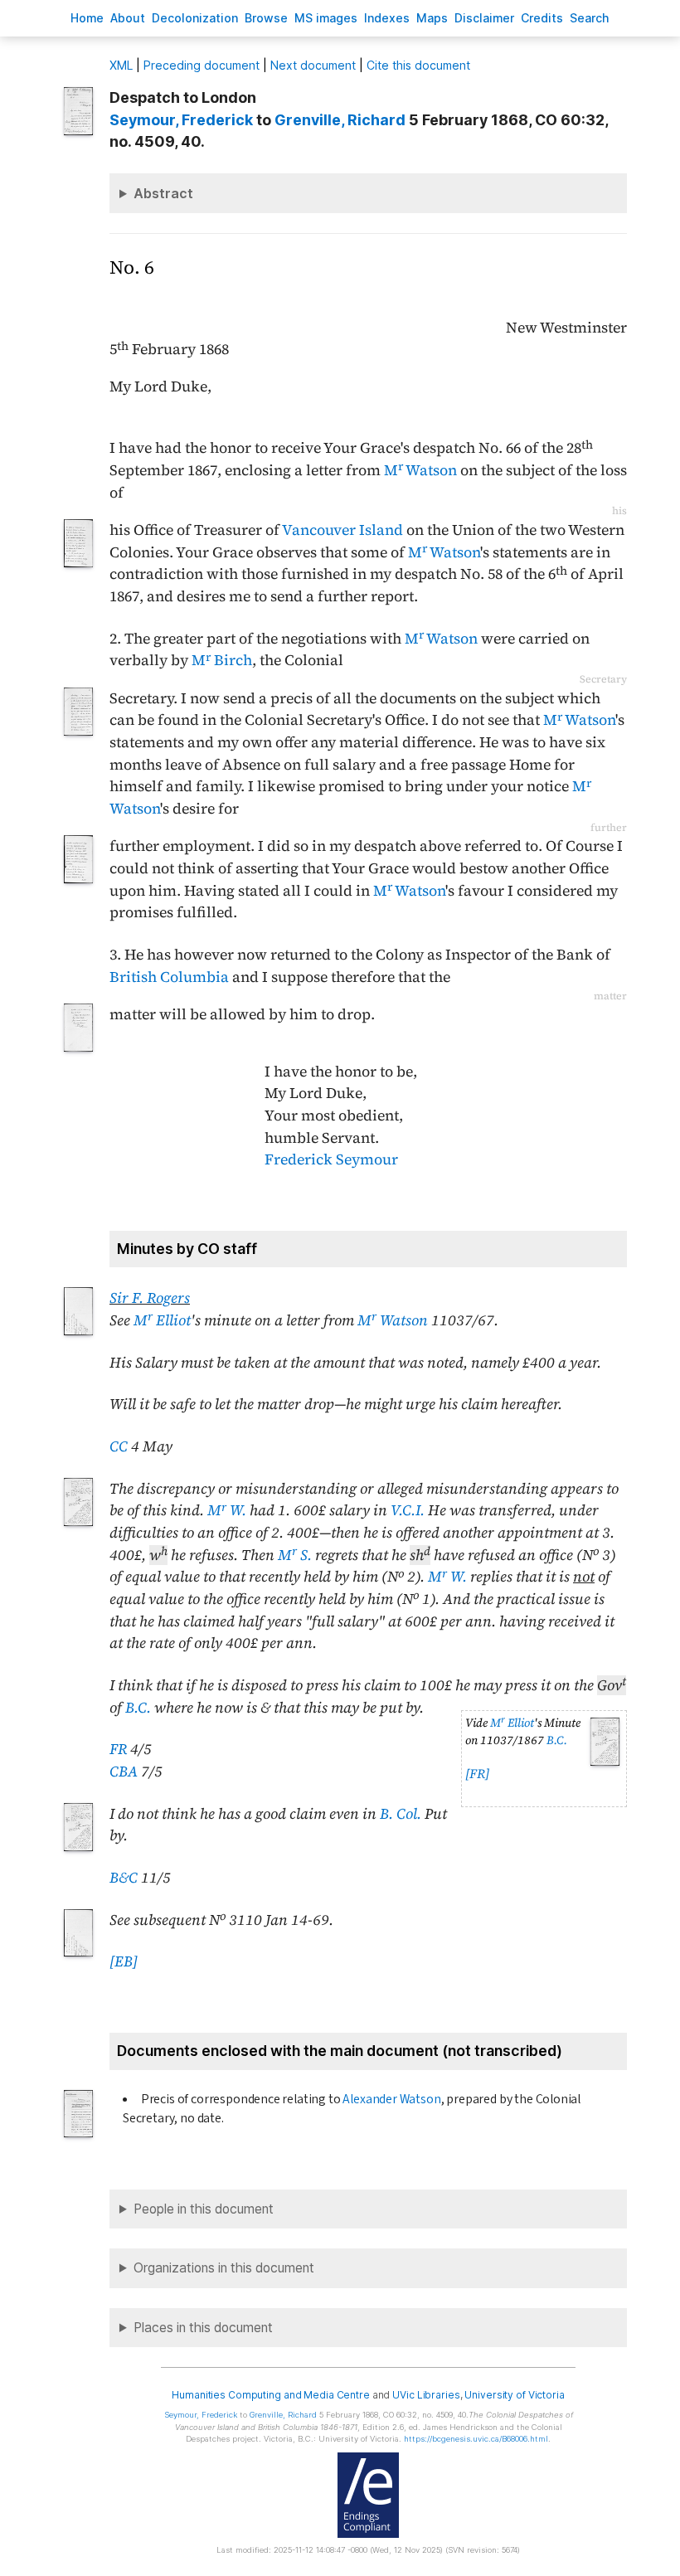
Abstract (163, 193)
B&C (124, 1878)
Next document (313, 65)
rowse (266, 18)
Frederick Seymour (331, 1159)
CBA (124, 1772)
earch (590, 18)
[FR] (477, 1774)
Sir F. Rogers (150, 1298)
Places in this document (203, 2328)
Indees (387, 18)
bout (128, 18)
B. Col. (401, 1814)
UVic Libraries (426, 2395)
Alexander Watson (391, 2099)
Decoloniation (195, 18)
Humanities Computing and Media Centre (271, 2395)
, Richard (340, 120)
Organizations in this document (224, 2268)
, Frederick (181, 120)
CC (119, 1446)
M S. (295, 1555)
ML (121, 65)
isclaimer (484, 18)
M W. (227, 1510)
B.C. (557, 1740)
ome (87, 18)
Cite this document (418, 65)
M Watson (420, 470)
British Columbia (169, 977)
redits (542, 18)
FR (118, 1749)
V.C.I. (408, 1510)
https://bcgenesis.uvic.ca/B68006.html (476, 2439)
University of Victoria (514, 2395)
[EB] (124, 1961)
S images (326, 18)
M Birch (222, 660)
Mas (432, 18)
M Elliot (162, 1320)
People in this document (204, 2209)
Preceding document (202, 65)
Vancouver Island (342, 530)
